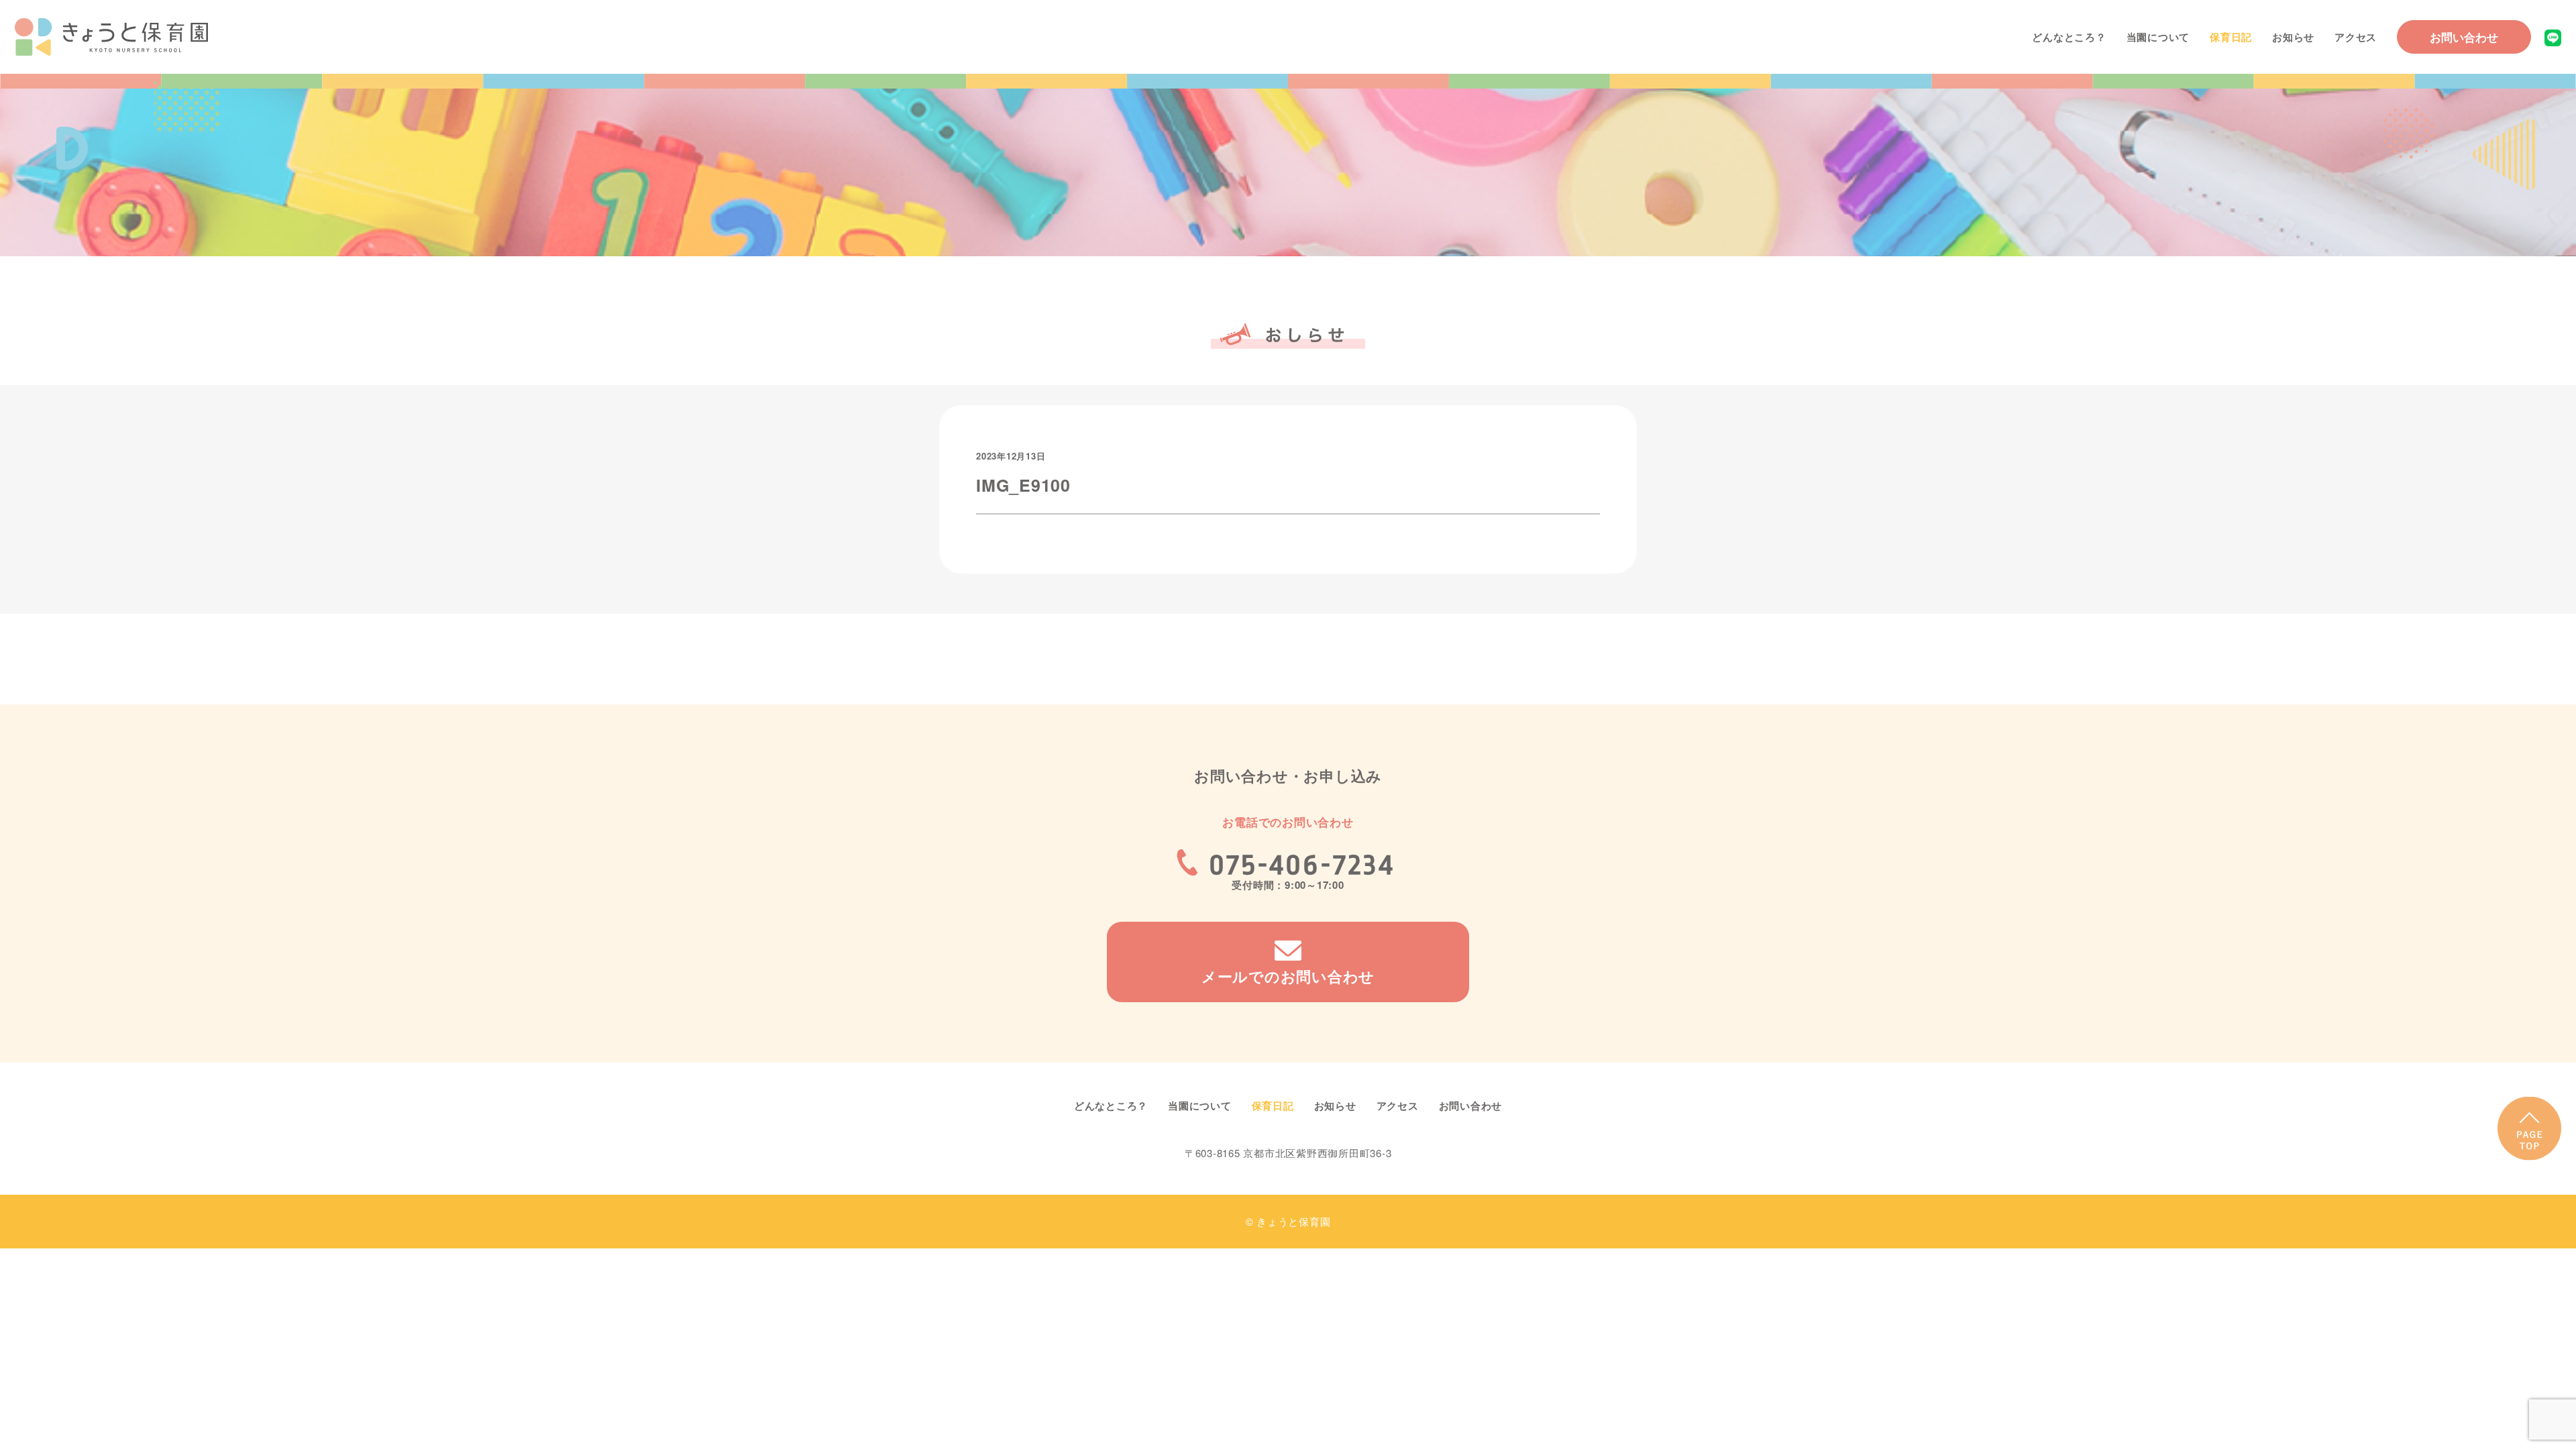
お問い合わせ (2464, 37)
